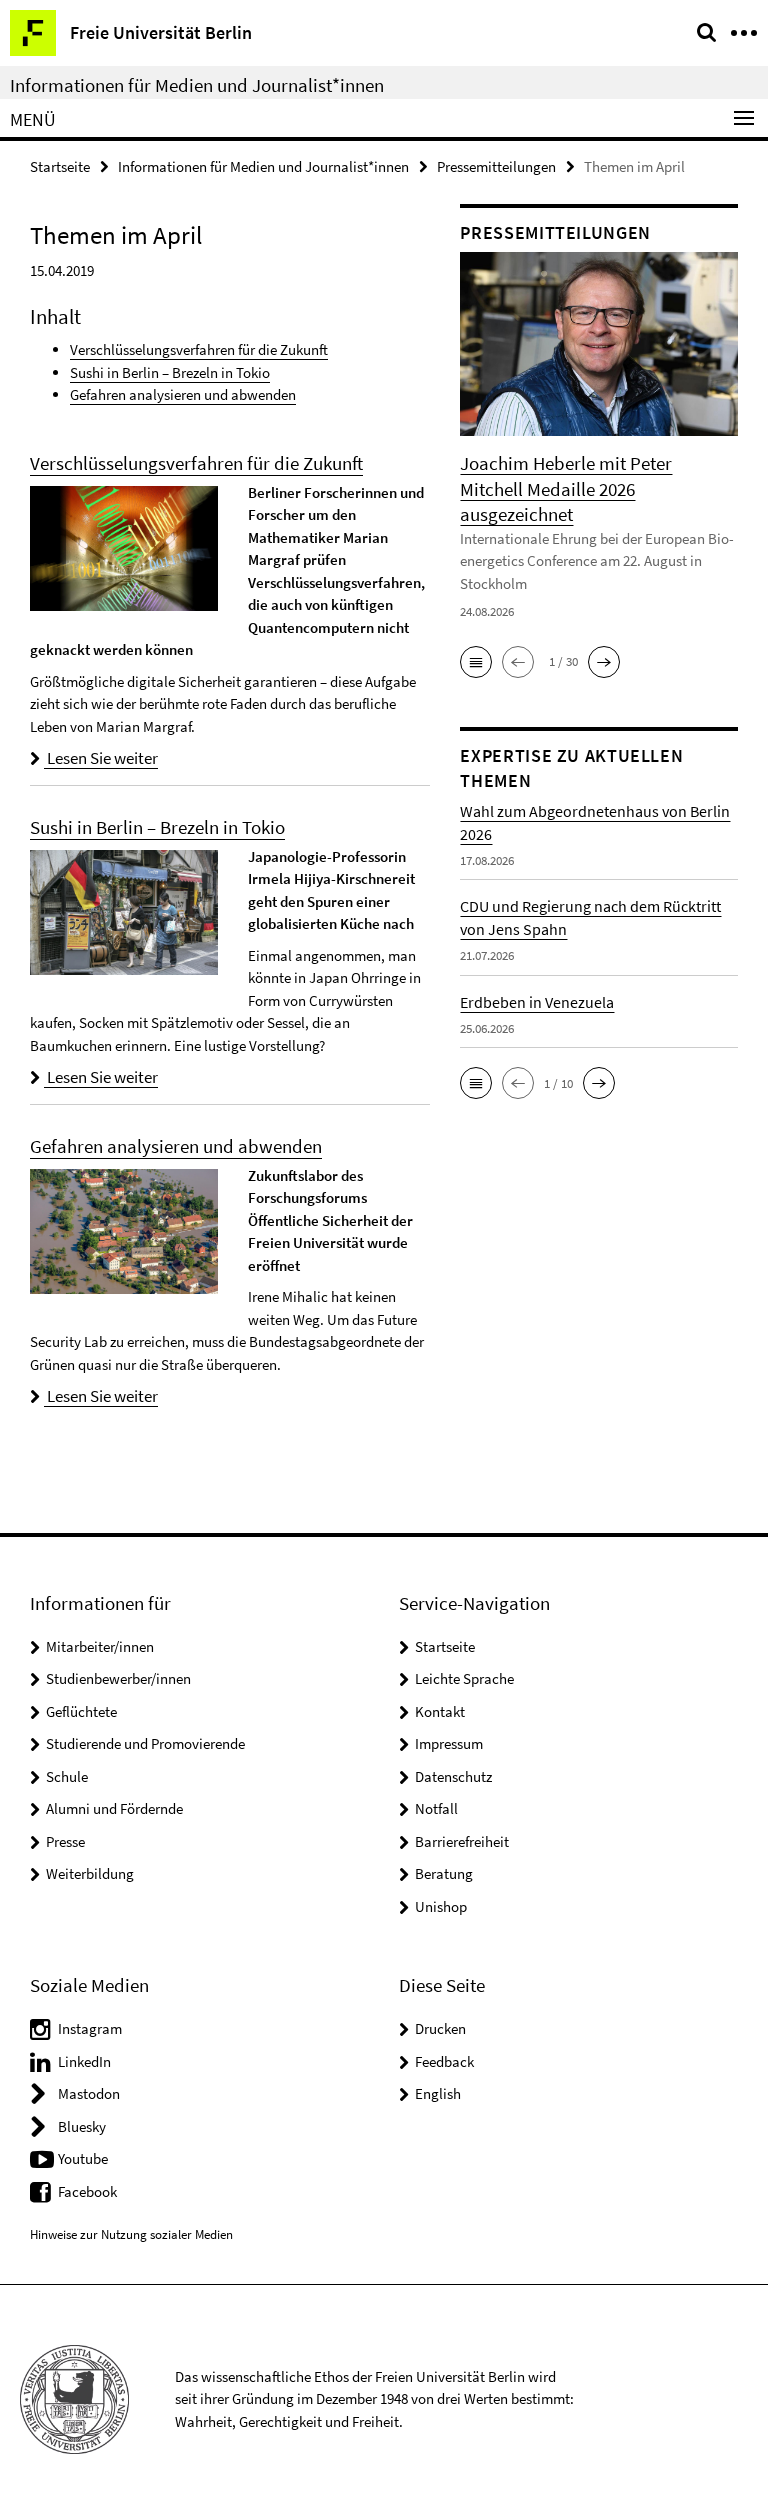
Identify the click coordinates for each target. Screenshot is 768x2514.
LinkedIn (84, 2061)
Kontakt (440, 1711)
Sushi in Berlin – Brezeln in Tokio (170, 372)
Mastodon (89, 2093)
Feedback (444, 2061)
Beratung (444, 1873)
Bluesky (82, 2126)
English (438, 2093)
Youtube (83, 2158)
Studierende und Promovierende (145, 1743)
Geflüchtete (81, 1711)
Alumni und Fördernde (114, 1808)
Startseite (60, 166)
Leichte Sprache (464, 1678)
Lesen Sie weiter (101, 758)
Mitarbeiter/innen (100, 1646)
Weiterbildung (90, 1873)
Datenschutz (453, 1776)
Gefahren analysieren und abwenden (183, 394)
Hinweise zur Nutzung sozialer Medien (131, 2234)
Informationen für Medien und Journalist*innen (197, 85)
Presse (65, 1841)
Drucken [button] (440, 2028)
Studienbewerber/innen (118, 1678)
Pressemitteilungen (496, 166)
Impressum (449, 1743)
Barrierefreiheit (462, 1841)
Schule (67, 1776)
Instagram (90, 2028)
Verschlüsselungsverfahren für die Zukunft (199, 349)
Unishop (441, 1906)
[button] (476, 662)
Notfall (436, 1808)
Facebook (87, 2191)
